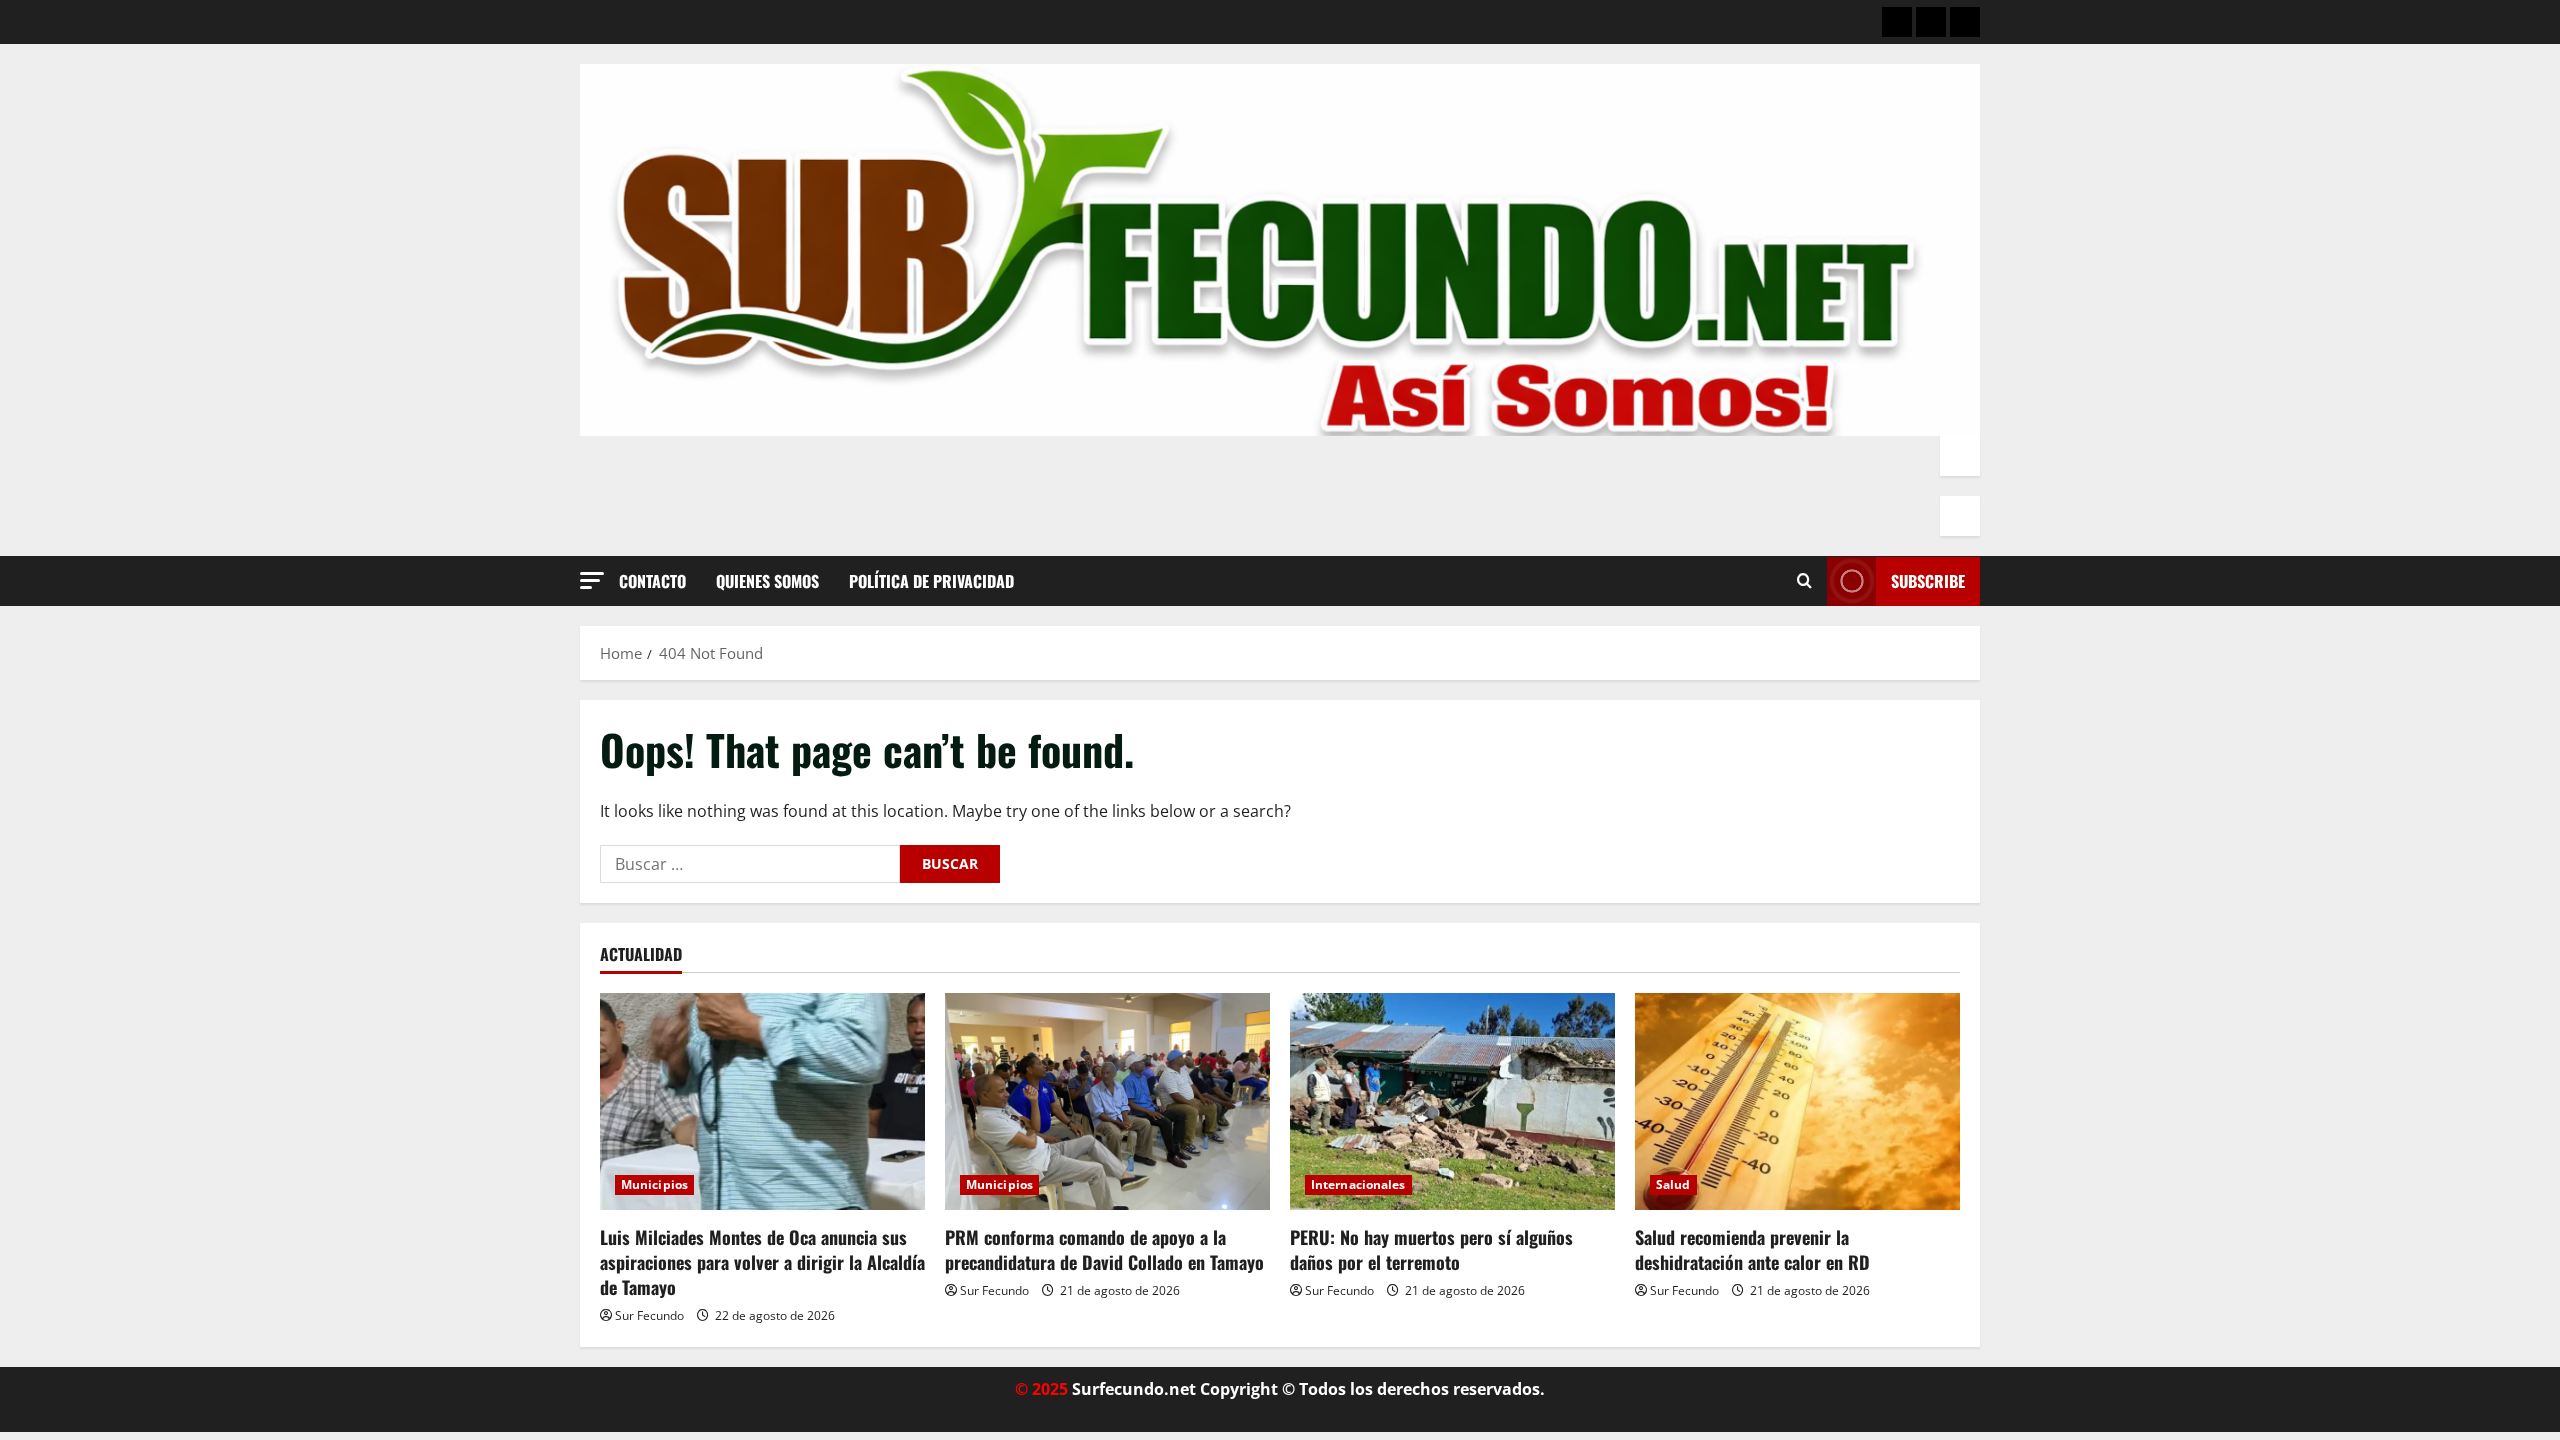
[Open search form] (1804, 581)
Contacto (652, 581)
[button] (592, 580)
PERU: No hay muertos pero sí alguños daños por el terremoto (1431, 1249)
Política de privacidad (931, 581)
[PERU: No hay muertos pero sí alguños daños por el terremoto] (1452, 1101)
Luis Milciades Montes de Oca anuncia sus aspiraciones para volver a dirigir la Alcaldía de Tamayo (762, 1262)
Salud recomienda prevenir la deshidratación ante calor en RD (1752, 1249)
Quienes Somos (767, 581)
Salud (1673, 1184)
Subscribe (1928, 581)
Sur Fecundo (649, 1315)
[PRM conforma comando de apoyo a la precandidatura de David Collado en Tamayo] (1107, 1101)
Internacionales (1358, 1184)
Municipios (654, 1184)
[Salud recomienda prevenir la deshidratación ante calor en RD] (1797, 1101)
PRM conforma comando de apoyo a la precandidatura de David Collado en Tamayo (1104, 1249)
